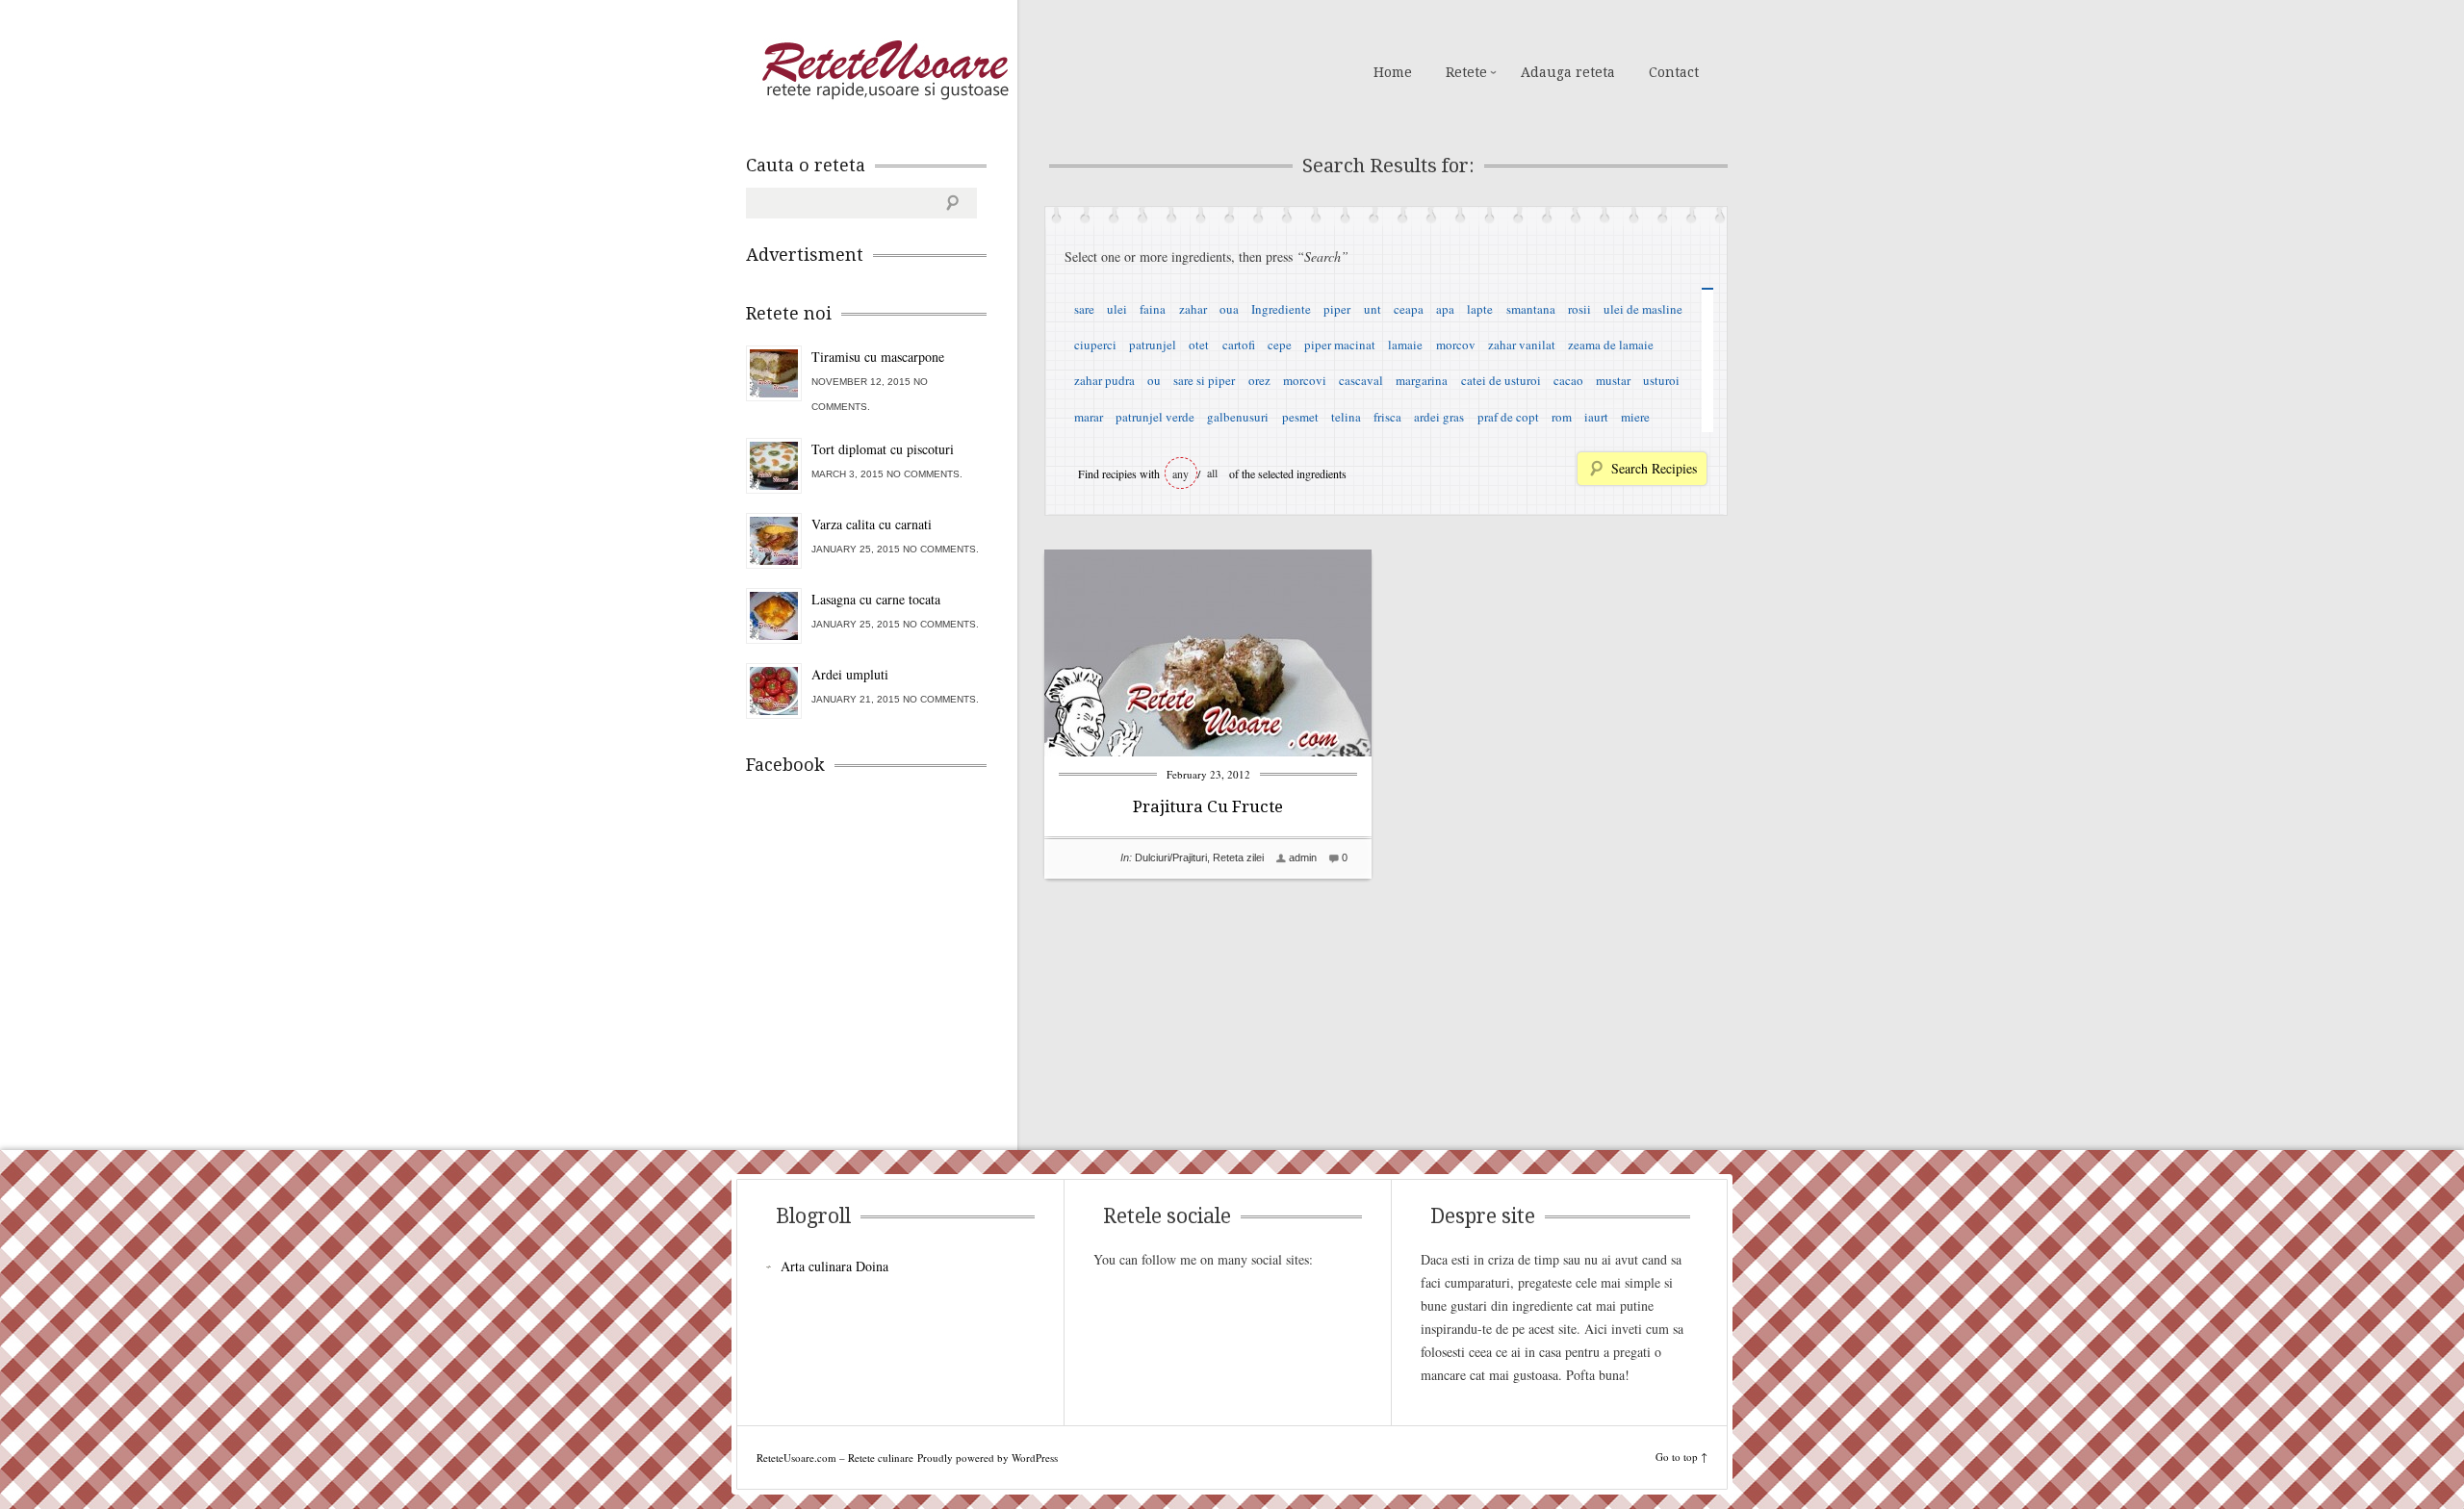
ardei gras (1439, 417)
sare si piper (1204, 380)
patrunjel (1153, 345)
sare (1084, 309)
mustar (1613, 380)
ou (1154, 380)
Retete (1466, 72)
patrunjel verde (1155, 417)
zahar (1193, 309)
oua (1229, 309)
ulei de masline (1643, 309)
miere (1635, 417)
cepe (1280, 345)
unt (1373, 309)
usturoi (1661, 380)
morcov (1456, 345)
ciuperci (1095, 345)
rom (1562, 417)
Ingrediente (1281, 309)
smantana (1531, 309)
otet (1199, 345)
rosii (1579, 309)
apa (1445, 309)
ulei (1117, 309)
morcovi (1305, 380)
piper (1337, 309)
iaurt (1596, 417)
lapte (1480, 309)
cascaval (1361, 380)
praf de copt (1508, 417)
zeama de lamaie (1611, 345)
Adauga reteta (1568, 72)
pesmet (1300, 417)
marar (1089, 417)
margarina (1422, 380)
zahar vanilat (1522, 345)
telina (1346, 417)
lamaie (1405, 345)
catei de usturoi (1501, 380)
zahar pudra (1104, 380)
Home (1393, 72)
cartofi (1239, 345)
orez (1259, 380)
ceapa (1409, 309)
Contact (1674, 72)
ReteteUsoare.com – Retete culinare (885, 70)
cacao (1568, 380)
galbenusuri (1238, 417)
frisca (1387, 417)
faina (1153, 309)
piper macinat (1340, 345)
